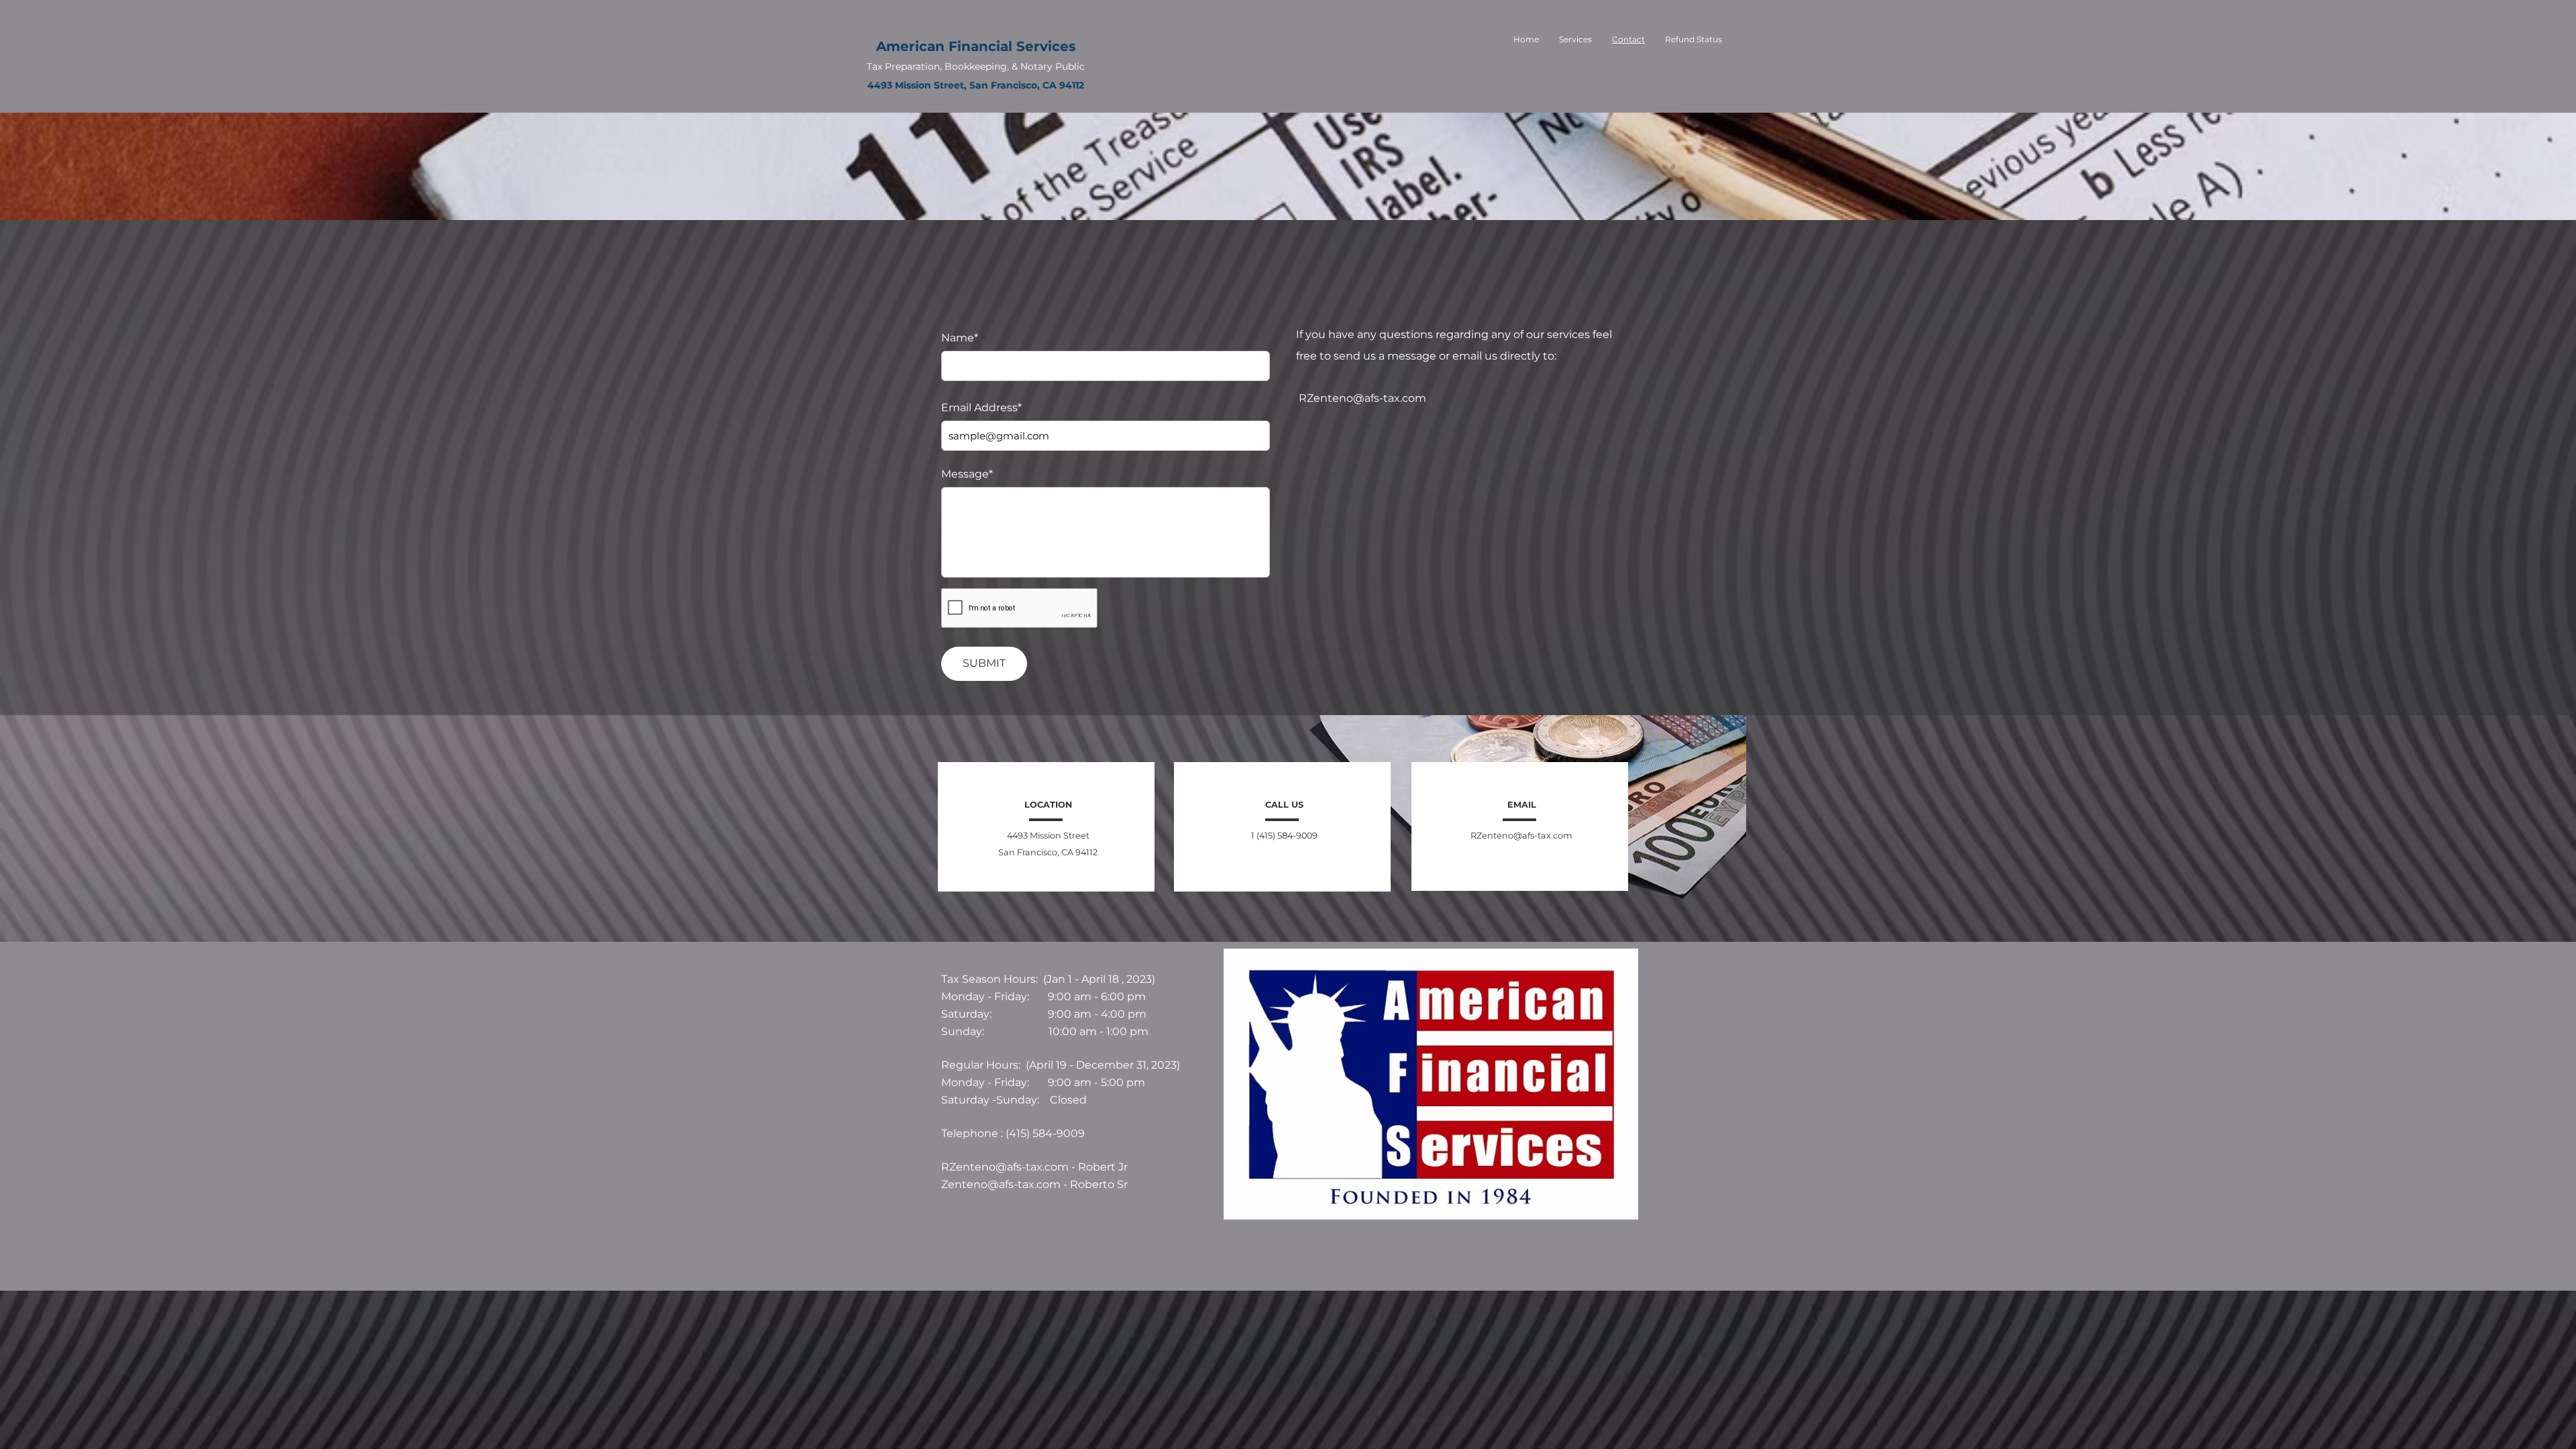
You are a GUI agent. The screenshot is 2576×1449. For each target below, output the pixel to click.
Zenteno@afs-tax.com (1001, 1184)
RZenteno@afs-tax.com (1362, 398)
